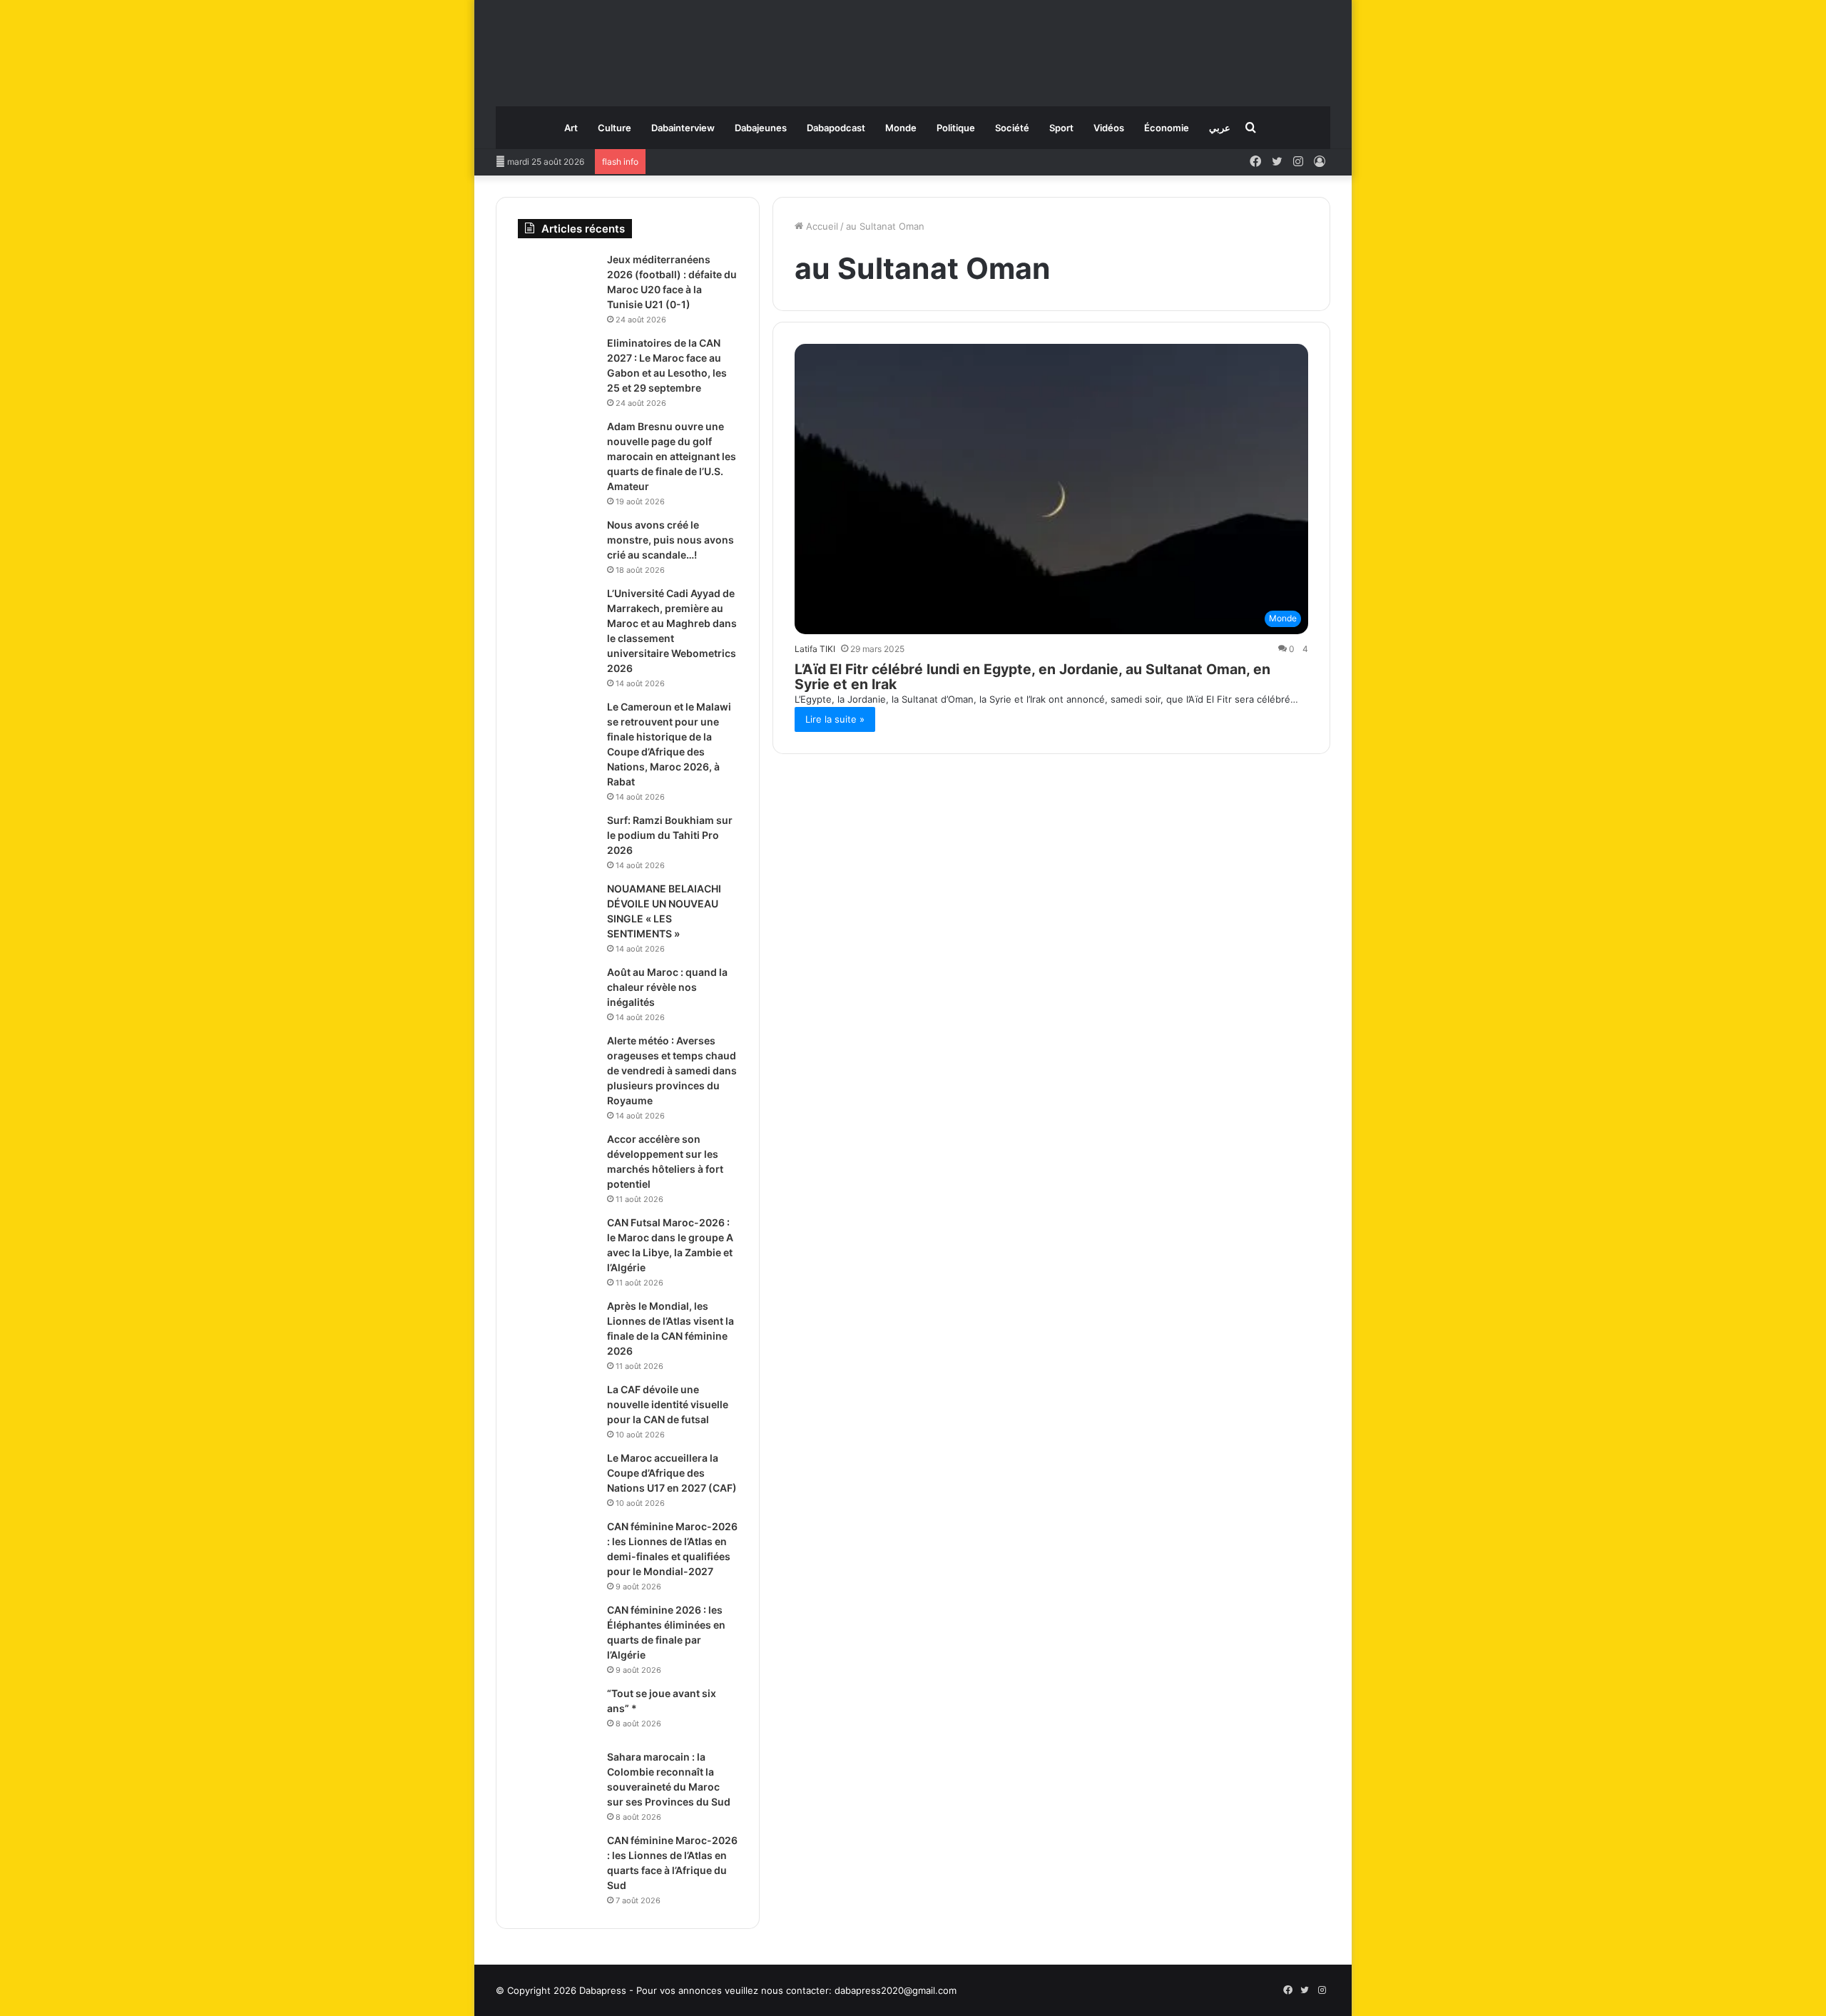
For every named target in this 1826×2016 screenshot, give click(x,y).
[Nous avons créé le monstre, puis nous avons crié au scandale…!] (557, 545)
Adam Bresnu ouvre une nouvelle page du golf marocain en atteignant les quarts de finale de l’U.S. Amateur (672, 456)
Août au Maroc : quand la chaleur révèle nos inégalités (667, 987)
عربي (1220, 128)
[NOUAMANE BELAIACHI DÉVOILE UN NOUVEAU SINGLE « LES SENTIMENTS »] (557, 908)
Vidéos (1109, 128)
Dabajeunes (761, 128)
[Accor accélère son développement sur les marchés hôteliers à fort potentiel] (557, 1159)
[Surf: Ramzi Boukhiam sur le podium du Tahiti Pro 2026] (557, 840)
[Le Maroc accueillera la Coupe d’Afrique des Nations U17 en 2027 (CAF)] (557, 1478)
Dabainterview (683, 128)
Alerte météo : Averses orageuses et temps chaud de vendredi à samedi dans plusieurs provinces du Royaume (672, 1070)
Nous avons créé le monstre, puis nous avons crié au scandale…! (670, 540)
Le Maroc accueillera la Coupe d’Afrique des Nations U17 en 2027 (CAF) (672, 1473)
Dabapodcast (836, 128)
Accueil (821, 226)
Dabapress (603, 1990)
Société (1012, 128)
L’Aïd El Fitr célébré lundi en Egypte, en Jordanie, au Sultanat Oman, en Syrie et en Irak (1032, 677)
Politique (956, 128)
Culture (614, 128)
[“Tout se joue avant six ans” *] (557, 1713)
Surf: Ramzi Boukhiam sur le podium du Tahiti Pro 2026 (670, 835)
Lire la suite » (835, 719)
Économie (1167, 128)
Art (571, 128)
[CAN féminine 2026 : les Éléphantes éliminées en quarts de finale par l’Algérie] (557, 1630)
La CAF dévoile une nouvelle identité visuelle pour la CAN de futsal (668, 1404)
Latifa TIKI (815, 649)
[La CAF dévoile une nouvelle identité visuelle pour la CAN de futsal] (557, 1409)
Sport (1061, 128)
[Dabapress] (913, 46)
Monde (901, 128)
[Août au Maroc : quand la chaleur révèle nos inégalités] (557, 992)
